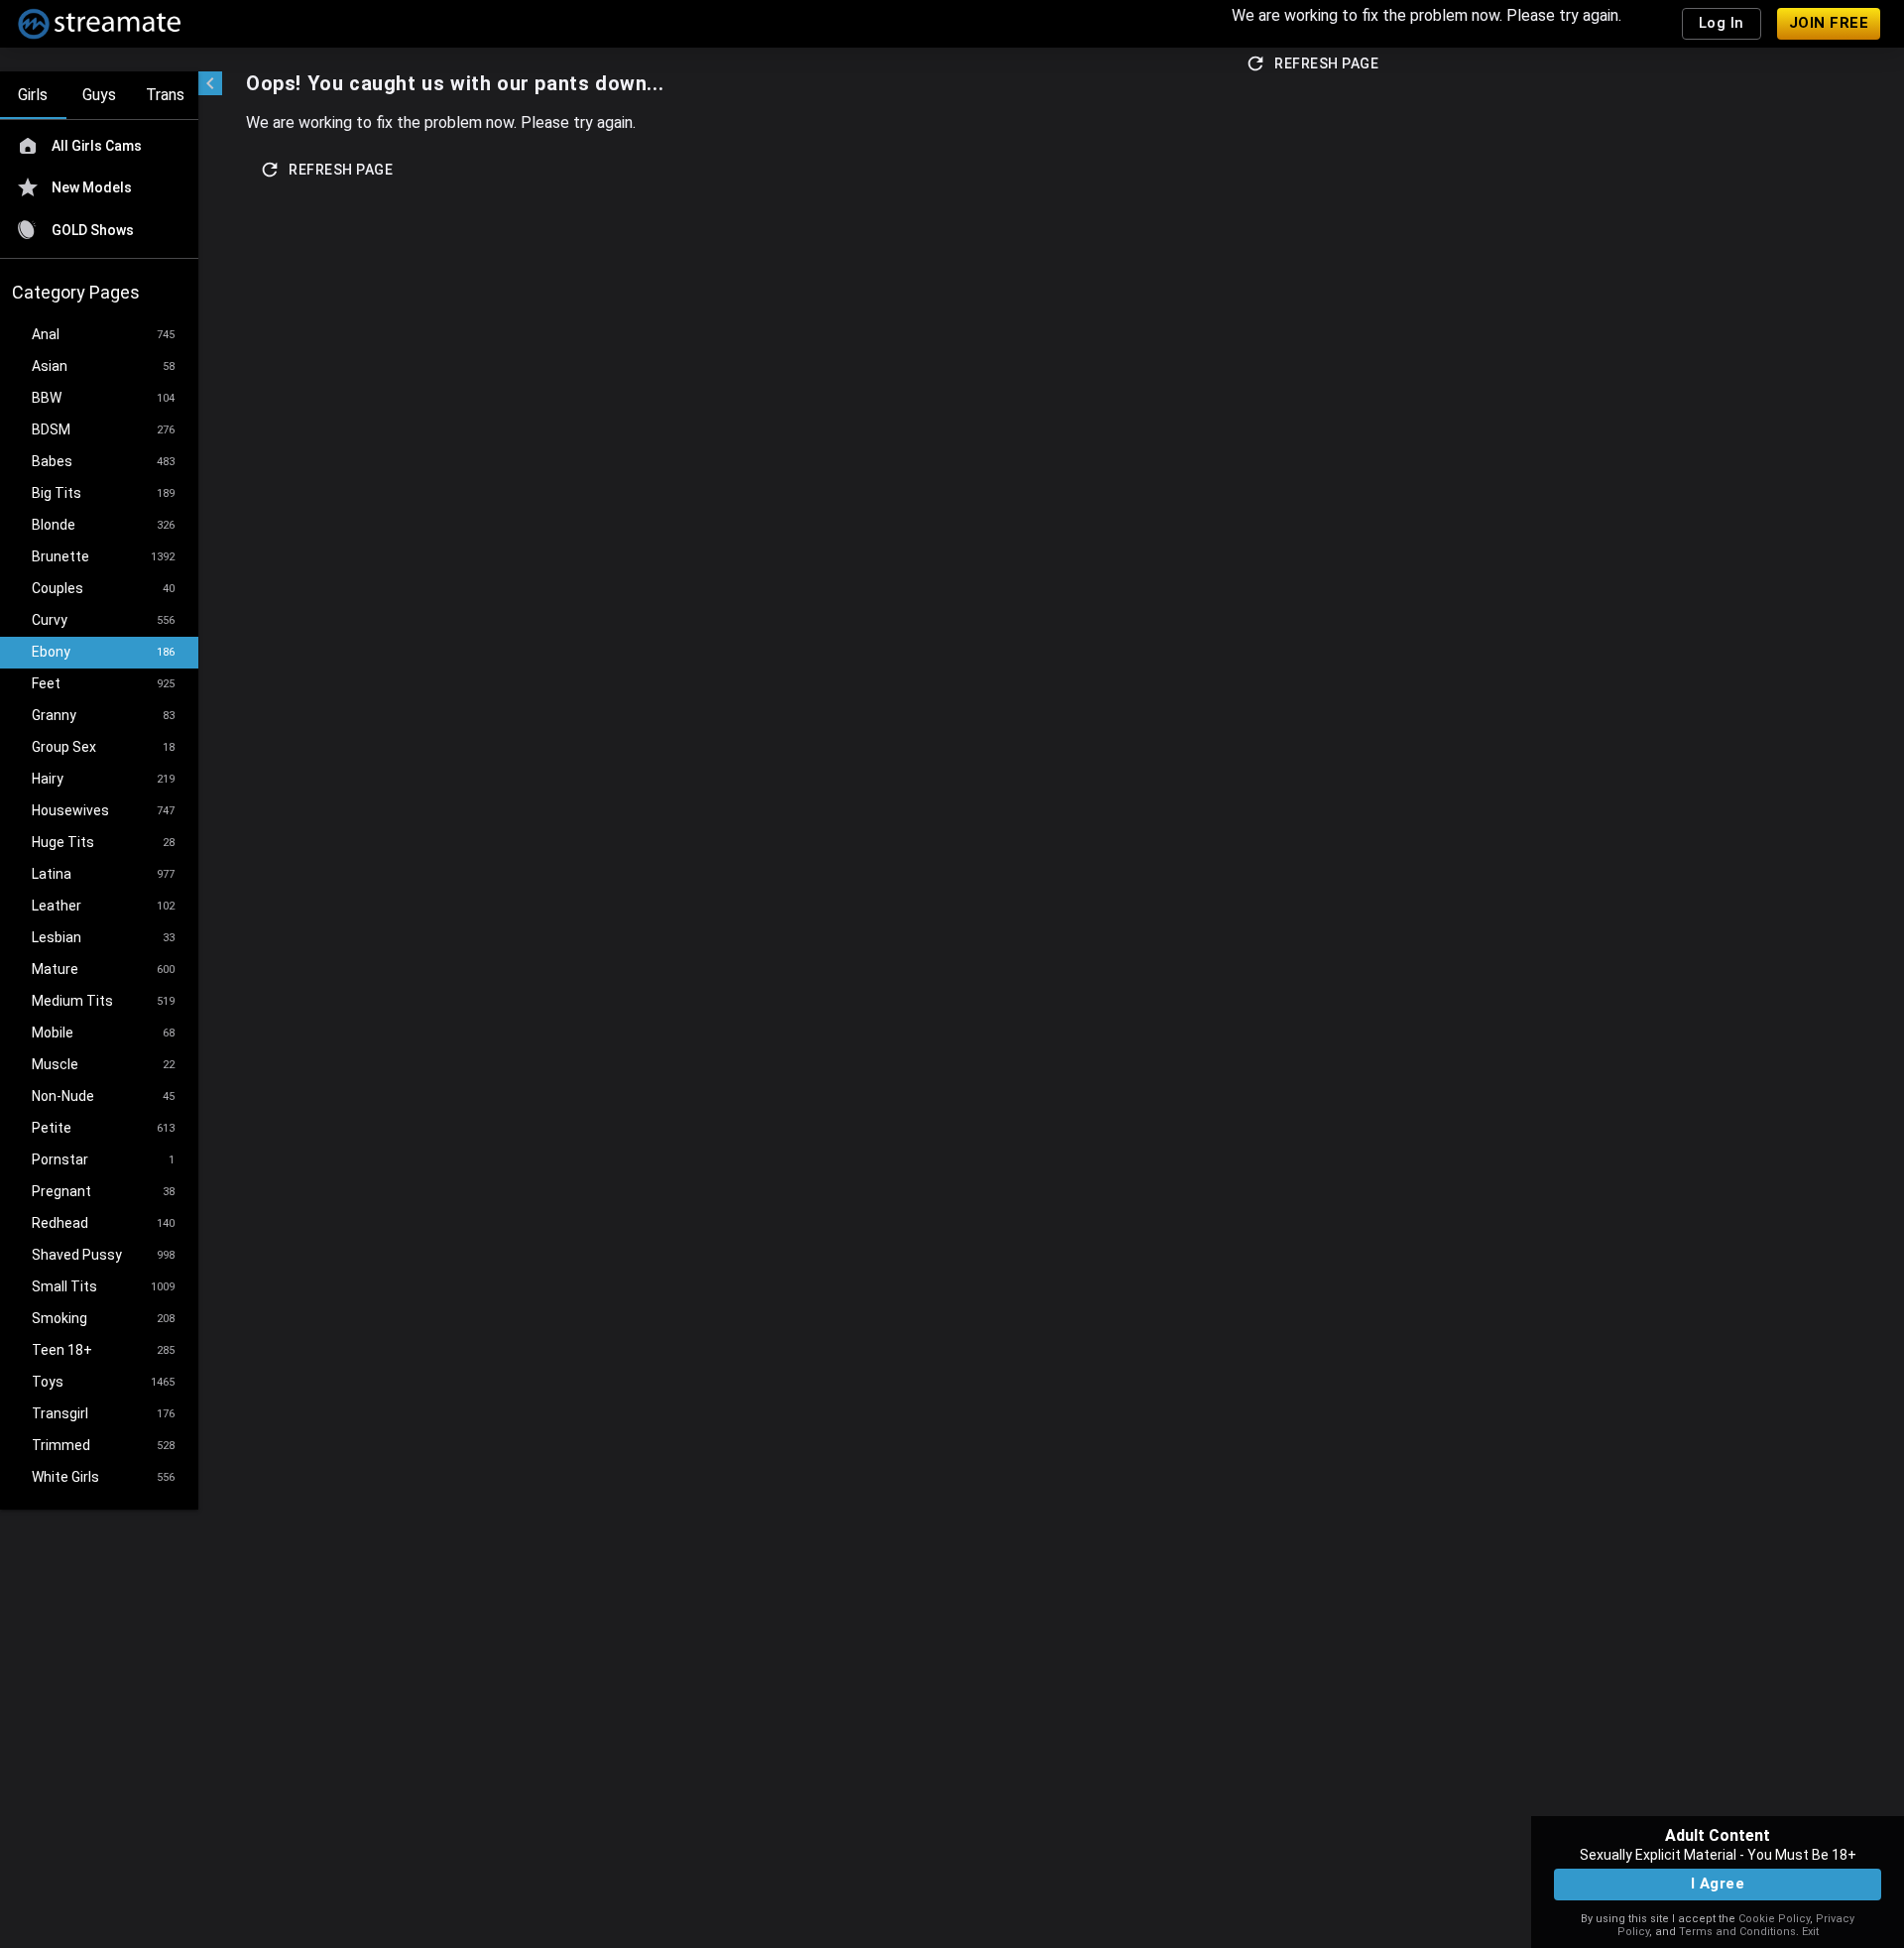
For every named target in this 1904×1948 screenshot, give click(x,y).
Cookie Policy (1774, 1919)
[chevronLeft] (210, 83)
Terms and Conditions (1737, 1932)
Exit (1810, 1932)
